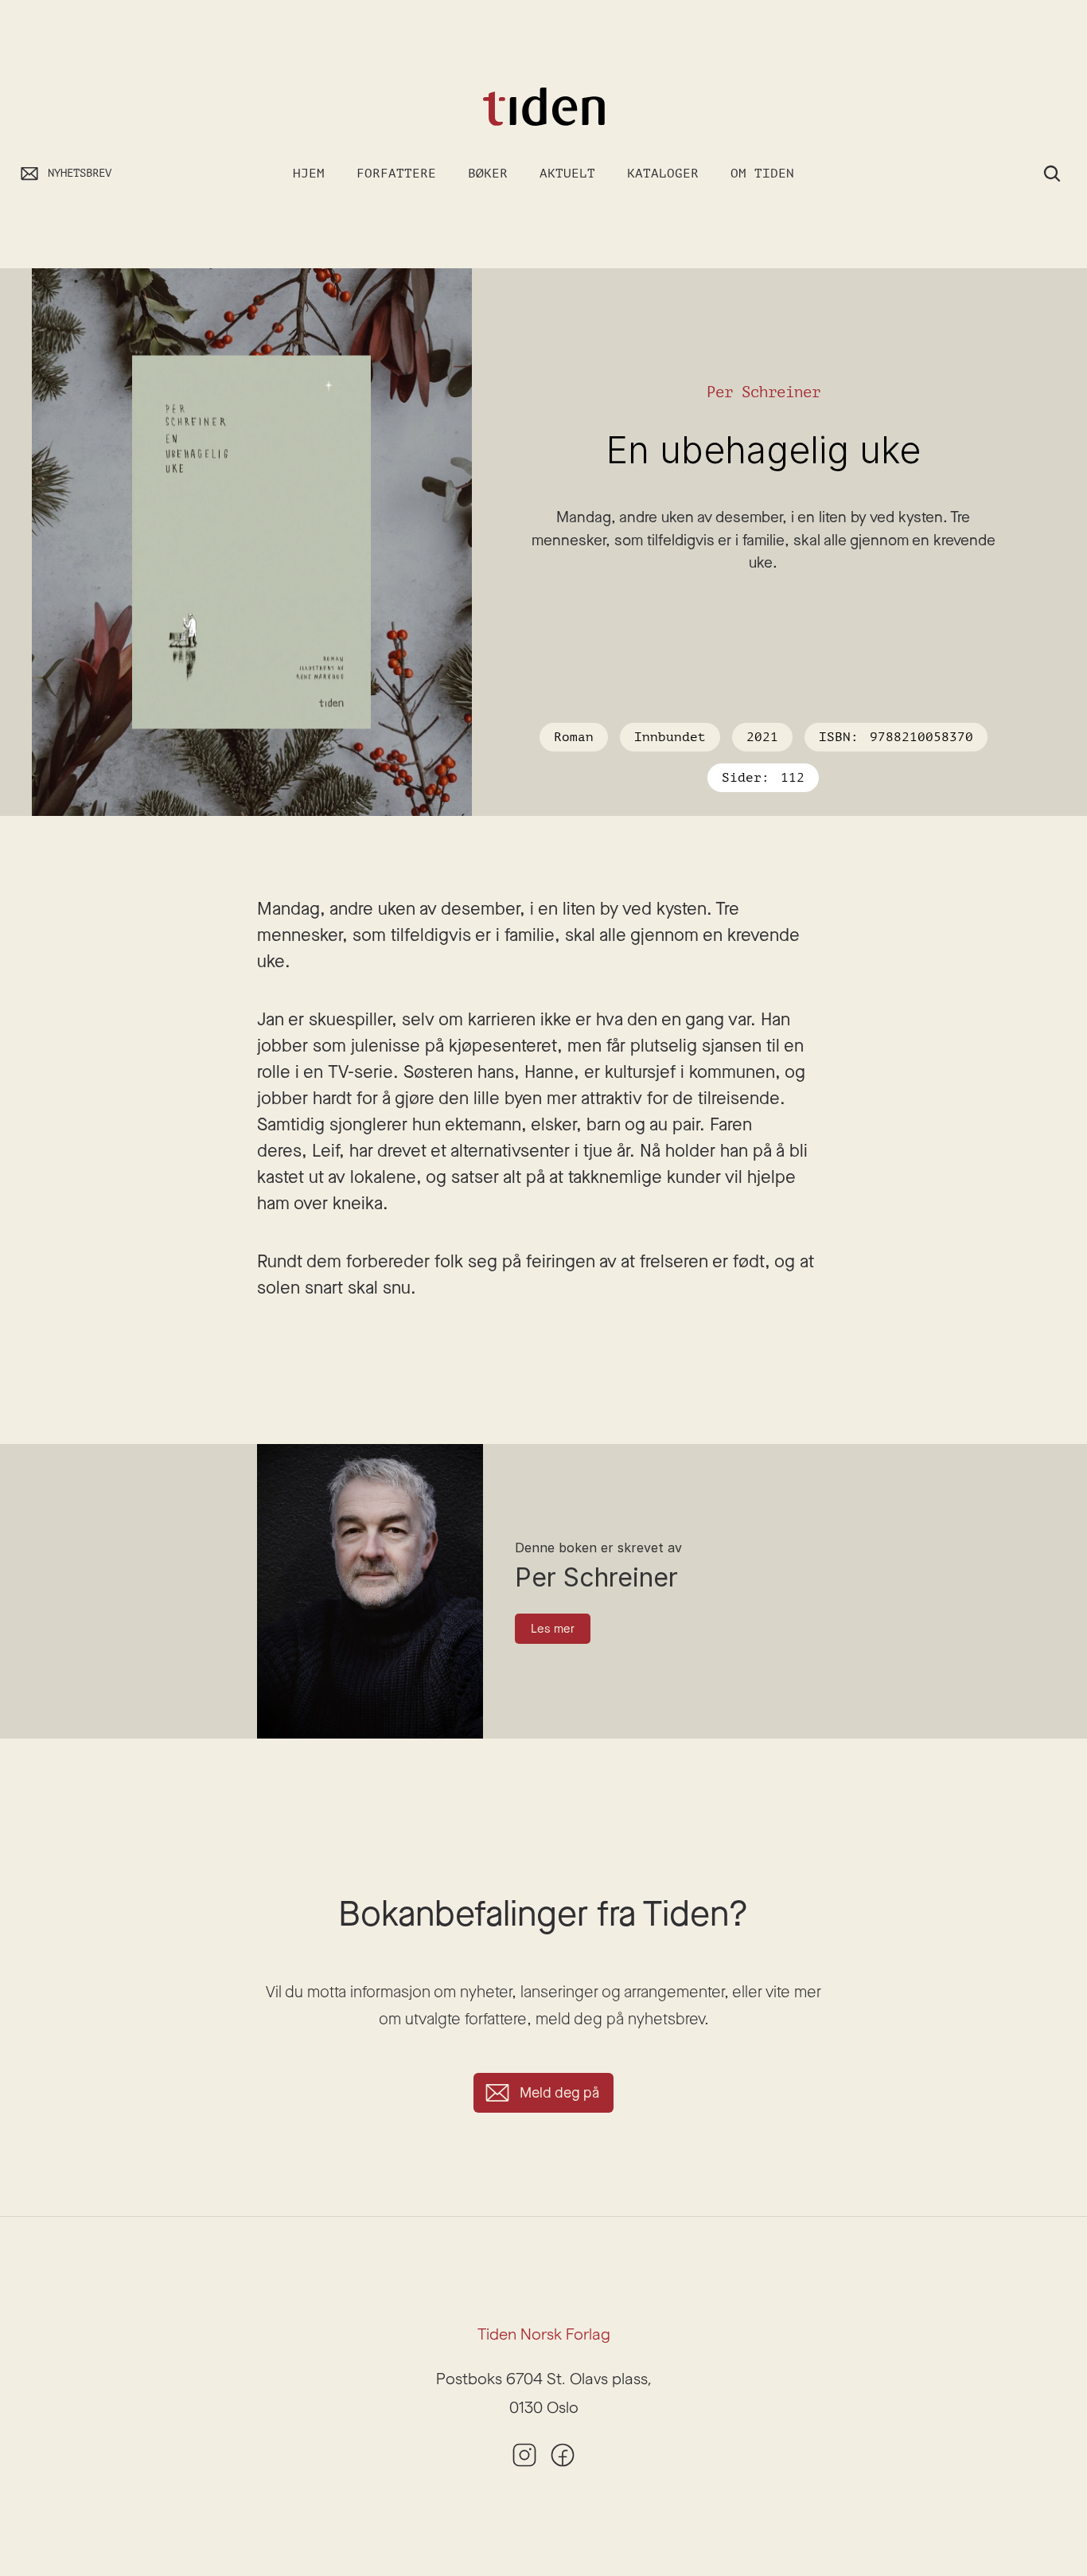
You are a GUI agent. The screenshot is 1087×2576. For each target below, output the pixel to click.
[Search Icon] (1052, 174)
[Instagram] (524, 2455)
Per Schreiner (764, 392)
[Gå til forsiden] (543, 107)
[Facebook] (563, 2455)
